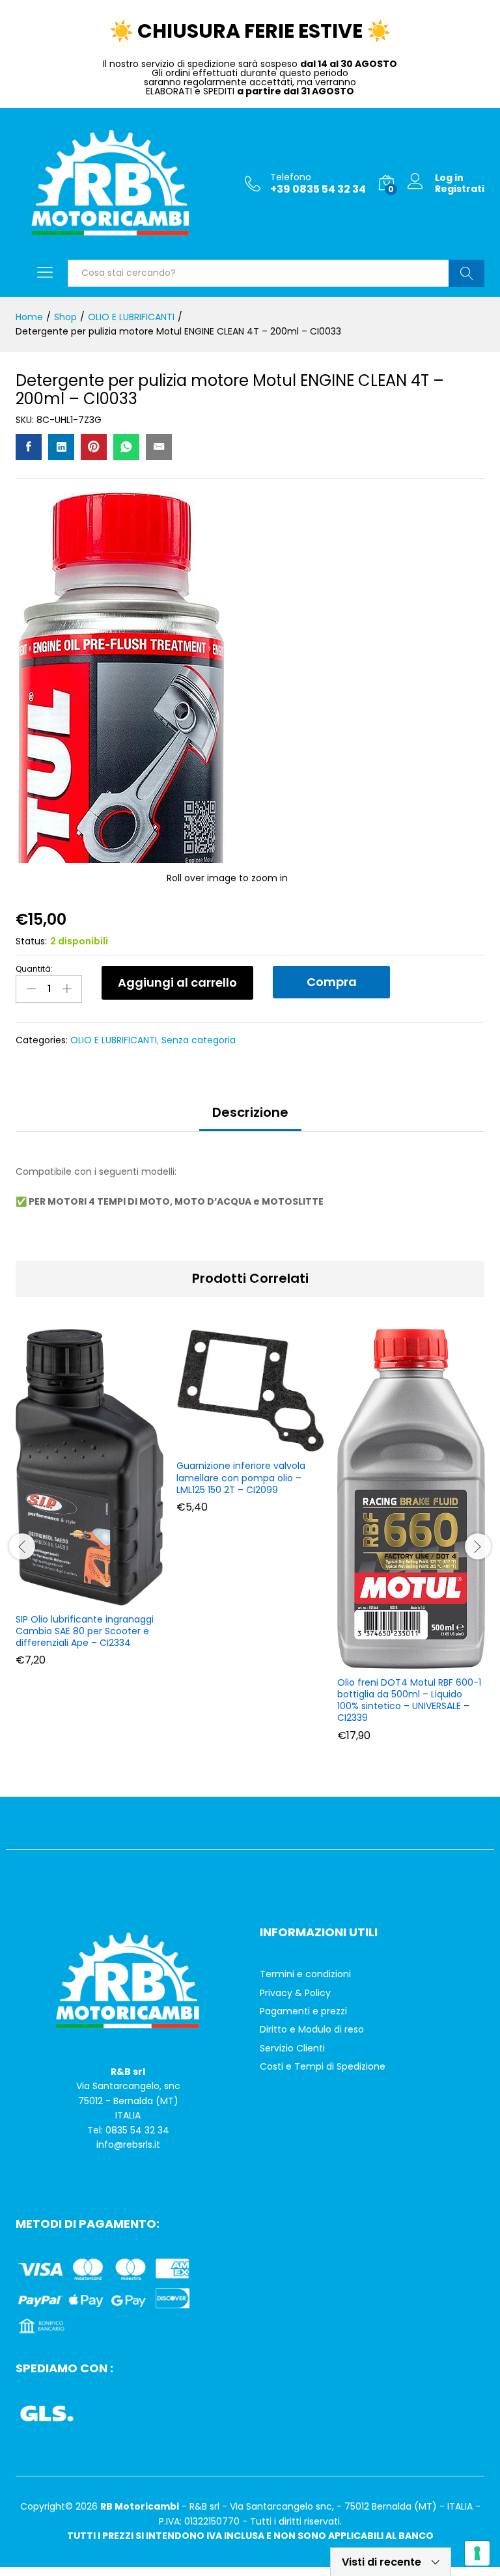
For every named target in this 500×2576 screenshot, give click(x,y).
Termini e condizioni (305, 1974)
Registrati (460, 189)
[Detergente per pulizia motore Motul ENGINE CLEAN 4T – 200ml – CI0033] (29, 447)
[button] (88, 1598)
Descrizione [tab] (250, 1112)
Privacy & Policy (295, 1993)
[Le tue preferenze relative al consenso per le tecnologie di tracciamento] (477, 2553)
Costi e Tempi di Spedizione (323, 2066)
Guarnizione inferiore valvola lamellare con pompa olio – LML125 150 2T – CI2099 (241, 1478)
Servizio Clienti (292, 2048)
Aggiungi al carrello (177, 982)
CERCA (466, 273)
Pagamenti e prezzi (303, 2011)
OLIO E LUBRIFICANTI (114, 1040)
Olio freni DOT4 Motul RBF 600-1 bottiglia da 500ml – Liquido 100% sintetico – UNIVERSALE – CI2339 (409, 1700)
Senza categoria (199, 1040)
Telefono (291, 177)
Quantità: (34, 969)
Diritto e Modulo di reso (312, 2029)
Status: (31, 941)
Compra (332, 982)
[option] (90, 1507)
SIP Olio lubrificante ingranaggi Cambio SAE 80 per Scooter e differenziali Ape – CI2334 (85, 1631)
